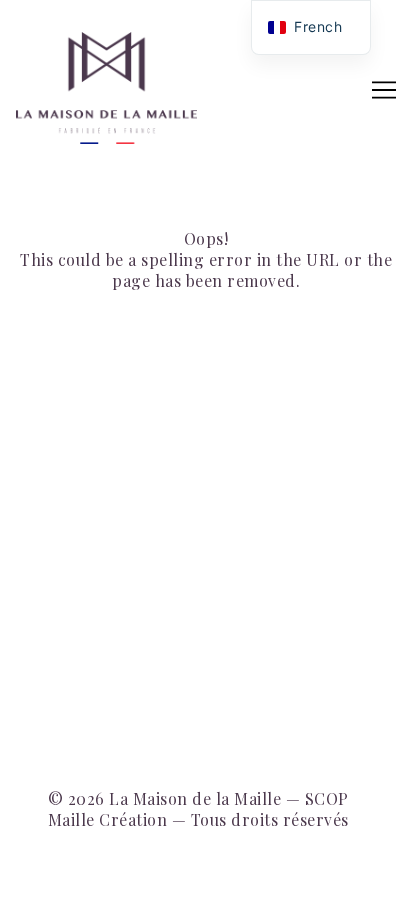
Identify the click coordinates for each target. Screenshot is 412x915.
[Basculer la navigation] (384, 90)
